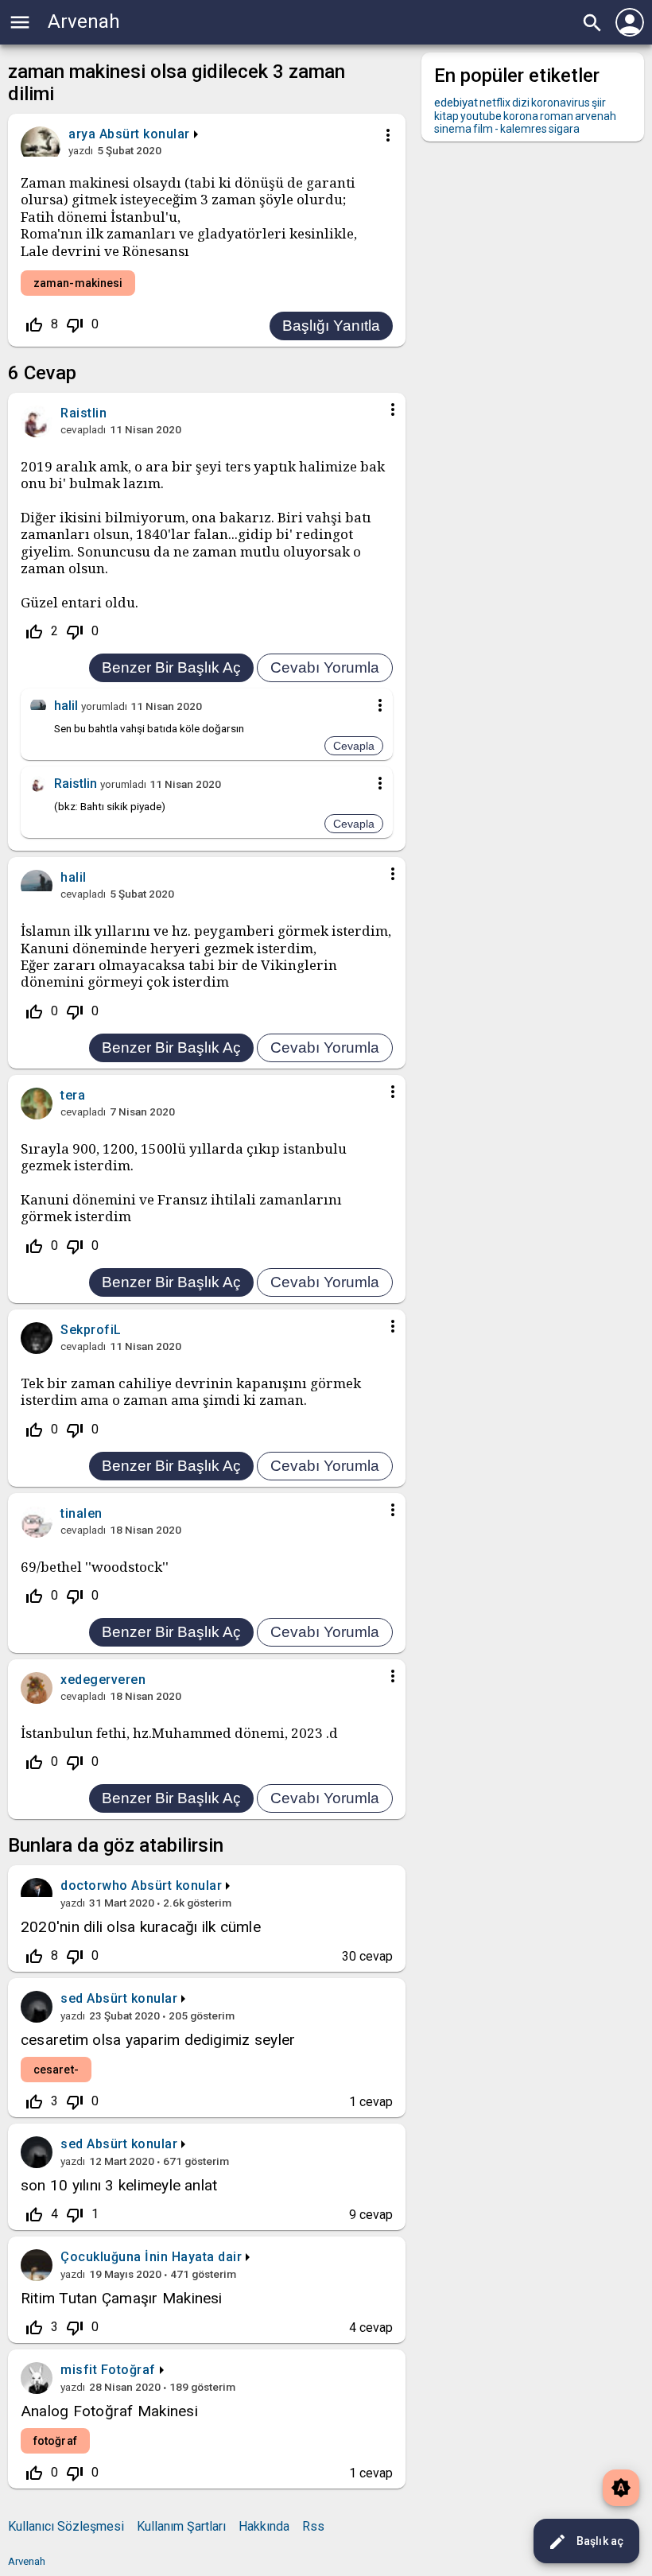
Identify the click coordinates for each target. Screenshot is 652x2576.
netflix (495, 103)
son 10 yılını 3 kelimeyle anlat (119, 2185)
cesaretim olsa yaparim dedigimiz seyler (158, 2040)
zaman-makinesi (78, 283)
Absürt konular (145, 134)
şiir (599, 103)
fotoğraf (55, 2441)
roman (557, 116)
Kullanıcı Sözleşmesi (66, 2526)
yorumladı (104, 706)
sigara (564, 129)
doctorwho (94, 1885)
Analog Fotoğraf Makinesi (109, 2411)
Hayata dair (207, 2257)
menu (20, 22)
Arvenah (84, 21)
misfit (79, 2370)
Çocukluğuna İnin (114, 2257)
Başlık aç (586, 2542)
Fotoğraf (128, 2370)
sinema (453, 129)
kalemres (524, 129)
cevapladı (83, 429)
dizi (521, 103)
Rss (313, 2526)
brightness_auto (621, 2488)
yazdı (81, 150)
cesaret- (56, 2070)
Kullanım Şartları (181, 2526)
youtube (481, 116)
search (592, 23)
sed (72, 1998)
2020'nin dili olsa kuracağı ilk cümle (141, 1927)
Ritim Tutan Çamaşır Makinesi (122, 2298)
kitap (446, 116)
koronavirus (561, 103)
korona (521, 116)
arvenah (596, 116)
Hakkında (264, 2526)
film (483, 129)
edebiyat (456, 103)
